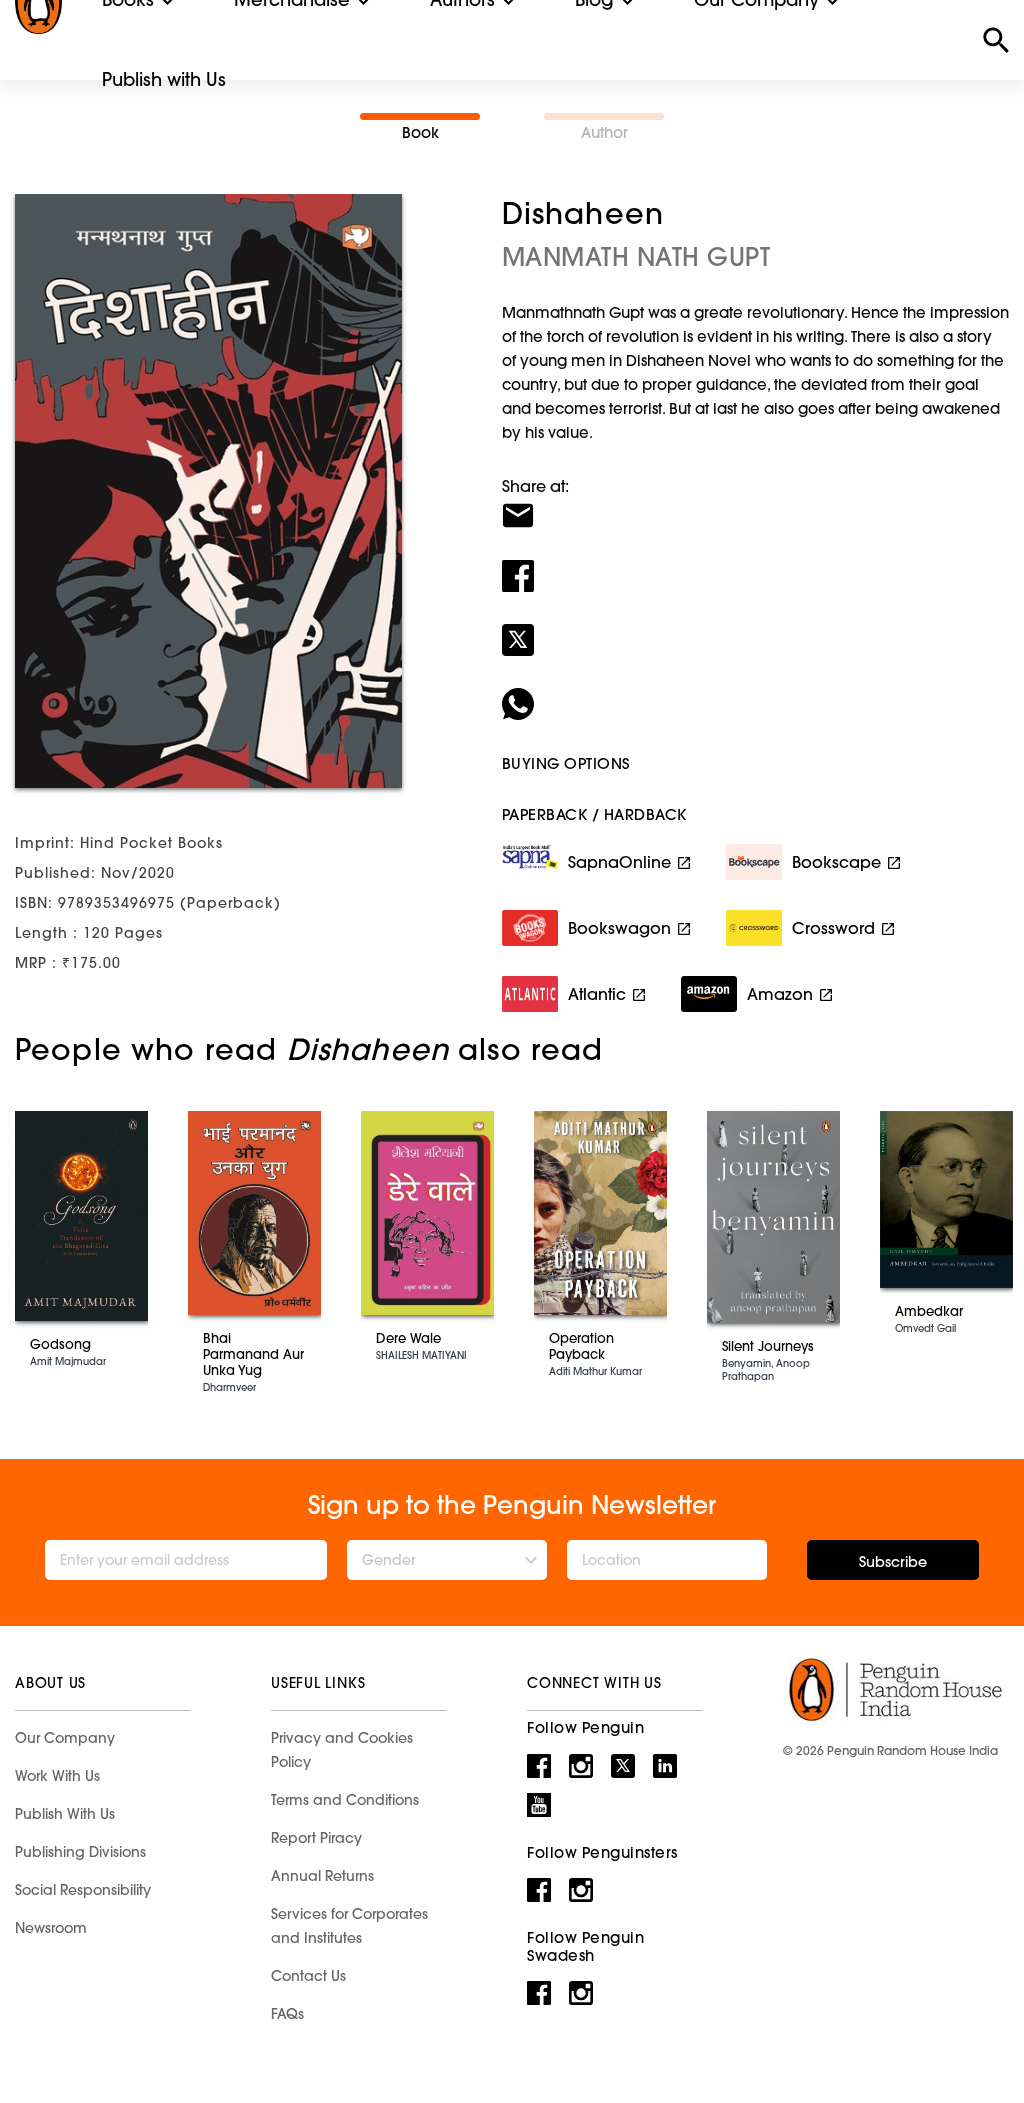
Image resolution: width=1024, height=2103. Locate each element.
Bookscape (836, 862)
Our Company (65, 1738)
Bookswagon (619, 928)
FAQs (287, 2014)
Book (420, 132)
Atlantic (597, 994)
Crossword (833, 928)
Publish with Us (164, 79)
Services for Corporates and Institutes (349, 1926)
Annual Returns (322, 1876)
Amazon (780, 994)
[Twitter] (755, 627)
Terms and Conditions (345, 1800)
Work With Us (57, 1776)
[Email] (755, 503)
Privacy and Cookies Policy (342, 1750)
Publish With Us (65, 1814)
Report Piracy (316, 1838)
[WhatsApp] (755, 691)
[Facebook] (755, 563)
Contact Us (308, 1976)
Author (604, 132)
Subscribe (893, 1562)
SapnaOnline (619, 862)
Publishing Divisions (80, 1852)
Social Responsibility (83, 1890)
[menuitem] (164, 80)
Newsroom (51, 1928)
